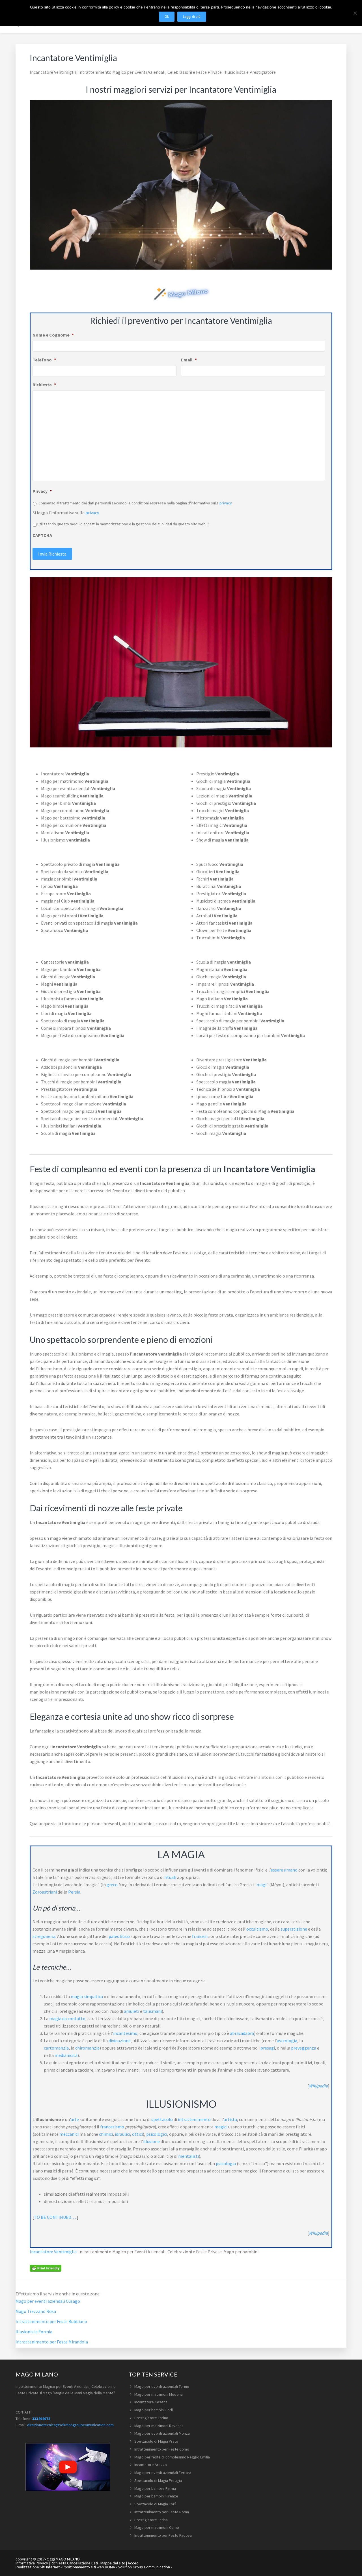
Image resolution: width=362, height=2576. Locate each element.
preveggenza (304, 2048)
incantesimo (125, 2033)
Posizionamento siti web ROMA (89, 2567)
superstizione (294, 1929)
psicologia (226, 2163)
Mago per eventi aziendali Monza (162, 2433)
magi (261, 1885)
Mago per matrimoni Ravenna (159, 2426)
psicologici (157, 2134)
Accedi (134, 2563)
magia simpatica (87, 1996)
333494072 (41, 2419)
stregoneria (44, 1936)
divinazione (120, 2041)
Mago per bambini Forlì (154, 2410)
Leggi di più (192, 17)
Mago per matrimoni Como (157, 2527)
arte (75, 2119)
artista (230, 2119)
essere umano (284, 1870)
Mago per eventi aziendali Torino (162, 2386)
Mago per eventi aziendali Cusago (48, 2301)
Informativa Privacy (32, 2563)
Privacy (42, 491)
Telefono (44, 360)
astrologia (287, 2041)
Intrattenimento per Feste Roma (162, 2512)
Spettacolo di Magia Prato (156, 2441)
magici (221, 2127)
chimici (106, 2134)
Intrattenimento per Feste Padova (163, 2535)
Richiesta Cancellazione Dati (74, 2563)
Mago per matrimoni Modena (159, 2394)
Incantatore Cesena (151, 2402)
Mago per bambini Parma (155, 2488)
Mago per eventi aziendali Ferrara (163, 2473)
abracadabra (242, 2033)
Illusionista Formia (34, 2332)
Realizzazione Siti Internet (38, 2567)
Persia (74, 1892)
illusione (151, 2141)
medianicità (66, 2055)
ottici (137, 2134)
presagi (268, 2048)
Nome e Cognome (53, 335)
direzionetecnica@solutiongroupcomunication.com (70, 2425)
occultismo (257, 1929)
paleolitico (119, 1936)
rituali (170, 1877)
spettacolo (162, 2119)
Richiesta (44, 385)
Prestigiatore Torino (151, 2418)
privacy (226, 503)
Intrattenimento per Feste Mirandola (52, 2342)
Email (189, 360)
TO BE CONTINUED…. (55, 2217)
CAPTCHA (42, 535)
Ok (167, 17)
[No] (355, 13)
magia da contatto (67, 2018)
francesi (200, 1936)
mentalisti (188, 2156)
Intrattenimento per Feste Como (162, 2449)
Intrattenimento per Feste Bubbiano (51, 2321)
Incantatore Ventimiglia (53, 2252)
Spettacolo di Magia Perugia (158, 2480)
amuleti (132, 2011)
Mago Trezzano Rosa (36, 2311)
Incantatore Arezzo (151, 2465)
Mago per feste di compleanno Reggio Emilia (172, 2457)
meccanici (69, 2134)
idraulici (122, 2134)
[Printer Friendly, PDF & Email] (46, 2268)
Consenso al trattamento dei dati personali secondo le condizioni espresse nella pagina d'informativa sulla (135, 503)
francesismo (112, 2127)
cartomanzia (56, 2048)
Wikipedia (318, 2086)
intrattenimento (194, 2119)
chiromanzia (87, 2048)
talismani (152, 2011)
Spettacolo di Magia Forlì (155, 2504)
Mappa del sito (113, 2563)
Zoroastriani (45, 1892)
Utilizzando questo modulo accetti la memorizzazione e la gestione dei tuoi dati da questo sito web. (123, 524)
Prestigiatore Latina (151, 2520)
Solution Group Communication (144, 2567)
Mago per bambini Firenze (156, 2496)
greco (112, 1885)
